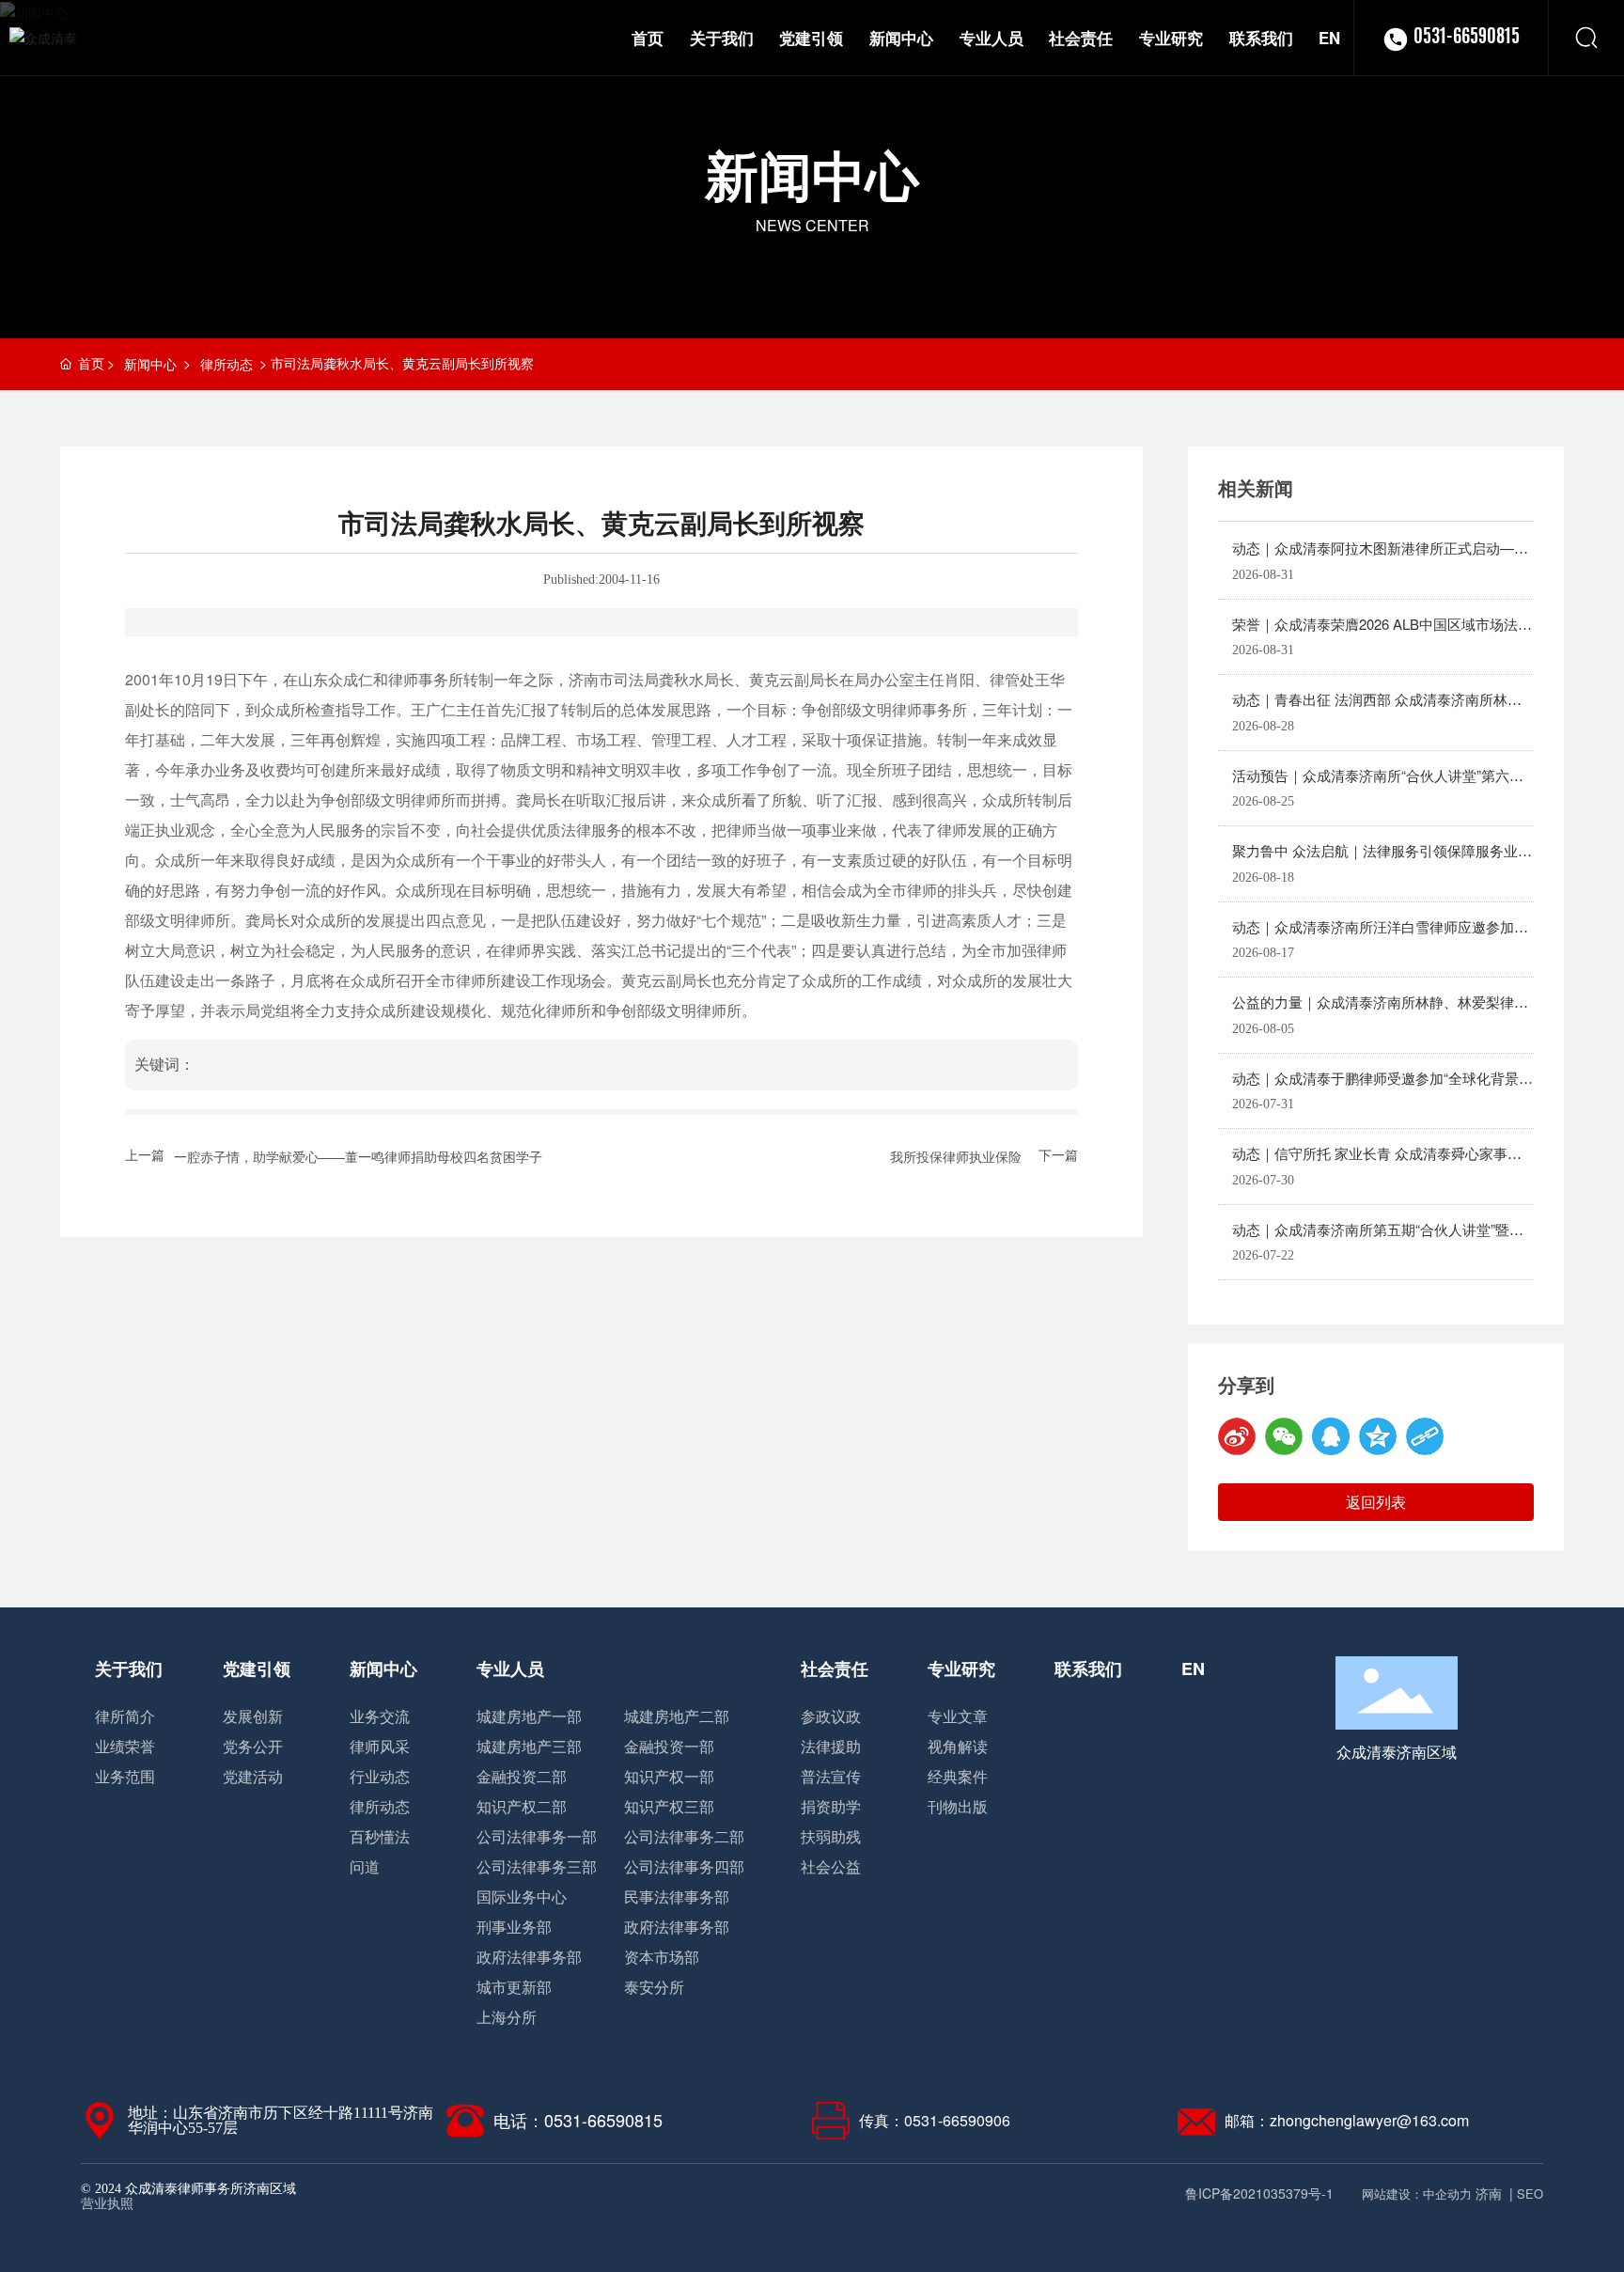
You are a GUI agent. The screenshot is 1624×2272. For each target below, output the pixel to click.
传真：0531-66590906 (935, 2120)
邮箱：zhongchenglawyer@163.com (1347, 2120)
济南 (1489, 2193)
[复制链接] (1425, 1436)
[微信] (1284, 1436)
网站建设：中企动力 (1417, 2194)
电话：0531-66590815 (578, 2120)
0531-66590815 (1467, 38)
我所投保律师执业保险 (956, 1156)
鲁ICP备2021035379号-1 (1259, 2193)
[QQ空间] (1378, 1436)
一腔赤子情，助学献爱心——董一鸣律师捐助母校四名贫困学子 (358, 1156)
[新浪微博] (1237, 1436)
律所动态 (226, 364)
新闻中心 (812, 174)
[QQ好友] (1331, 1436)
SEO (1530, 2194)
